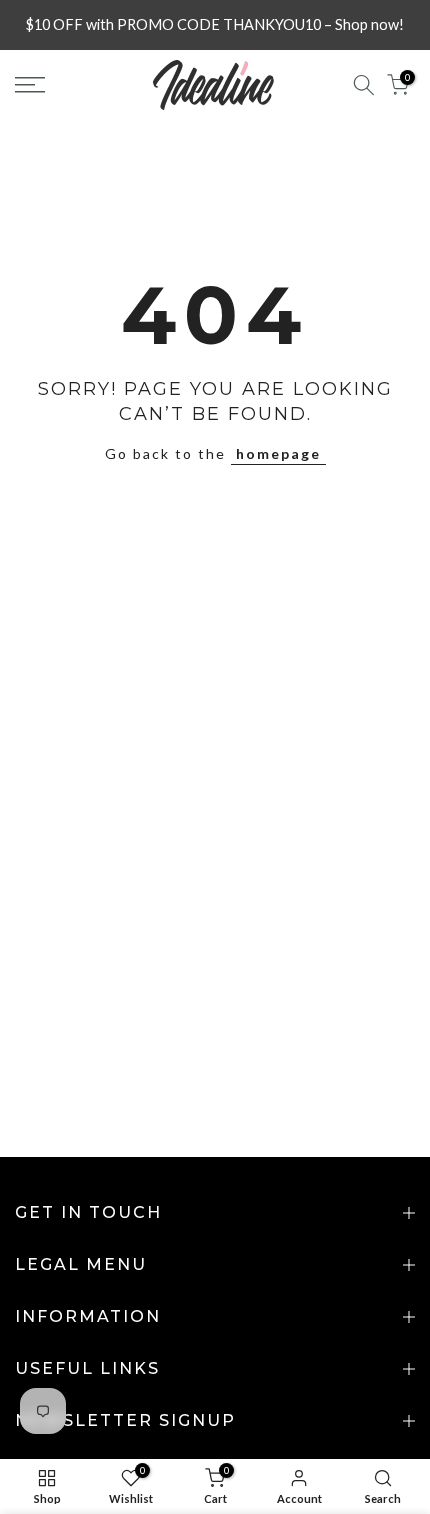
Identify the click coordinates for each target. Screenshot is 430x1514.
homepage (278, 453)
